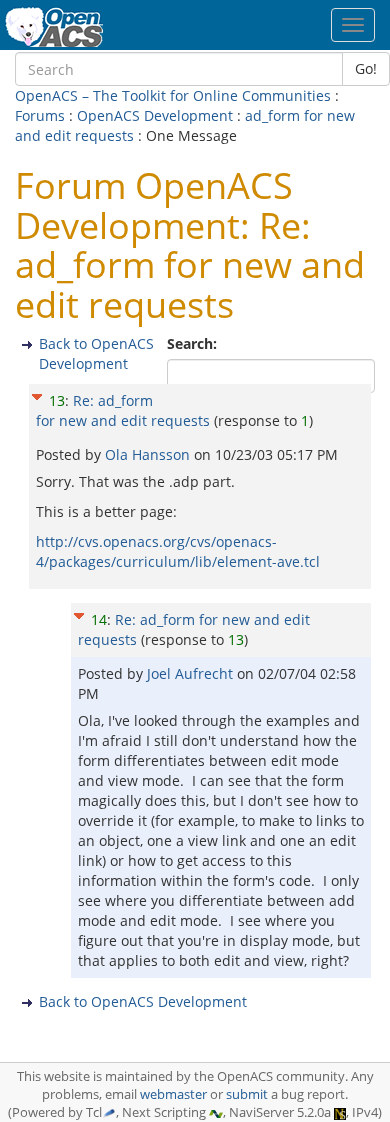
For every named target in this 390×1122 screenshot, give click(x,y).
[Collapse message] (37, 393)
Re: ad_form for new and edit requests (123, 410)
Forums (40, 115)
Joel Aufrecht (192, 673)
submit (247, 1094)
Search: (194, 343)
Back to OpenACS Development (96, 353)
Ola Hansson (149, 454)
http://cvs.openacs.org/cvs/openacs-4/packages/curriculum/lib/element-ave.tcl (178, 551)
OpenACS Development (155, 115)
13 (57, 400)
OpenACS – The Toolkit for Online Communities (173, 95)
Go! (366, 68)
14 (99, 619)
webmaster (173, 1094)
